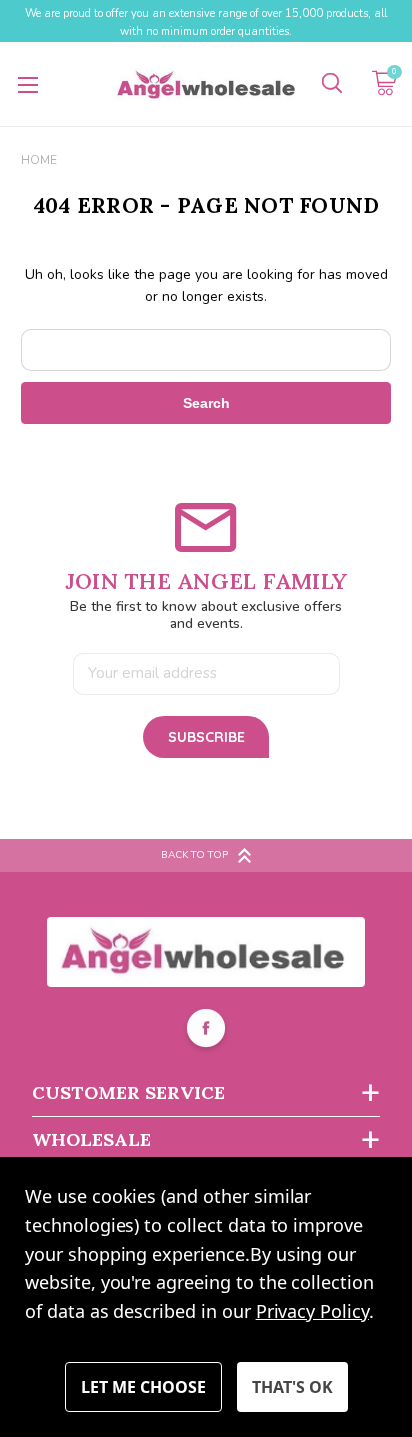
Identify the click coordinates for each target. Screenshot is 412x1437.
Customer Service (128, 1092)
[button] (206, 952)
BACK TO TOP (194, 855)
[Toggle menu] (27, 84)
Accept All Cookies (292, 1387)
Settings (143, 1387)
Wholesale (91, 1139)
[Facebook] (206, 1031)
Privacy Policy (312, 1311)
